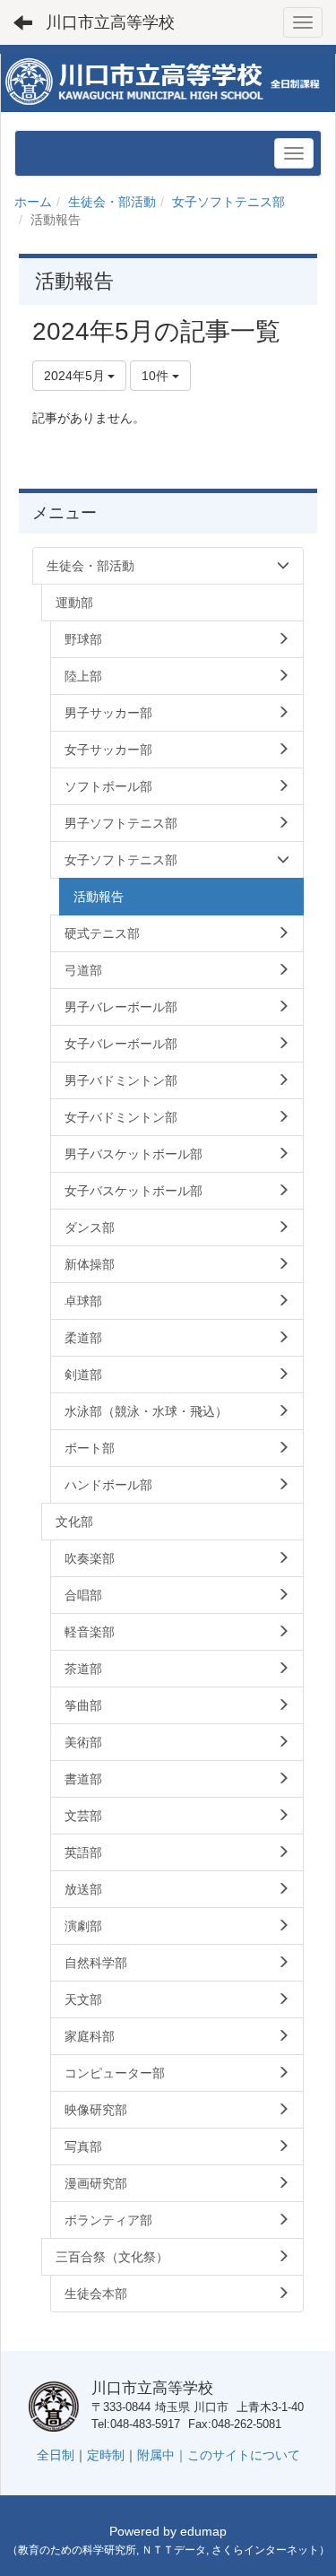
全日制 (56, 2455)
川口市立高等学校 (110, 22)
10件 (157, 376)
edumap (203, 2531)
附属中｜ (162, 2455)
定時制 (106, 2455)
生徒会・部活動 (112, 202)
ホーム (33, 202)
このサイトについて (244, 2455)
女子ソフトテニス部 (228, 202)
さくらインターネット (265, 2550)
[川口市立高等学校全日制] (168, 82)
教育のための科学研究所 (77, 2550)
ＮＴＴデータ (174, 2550)
